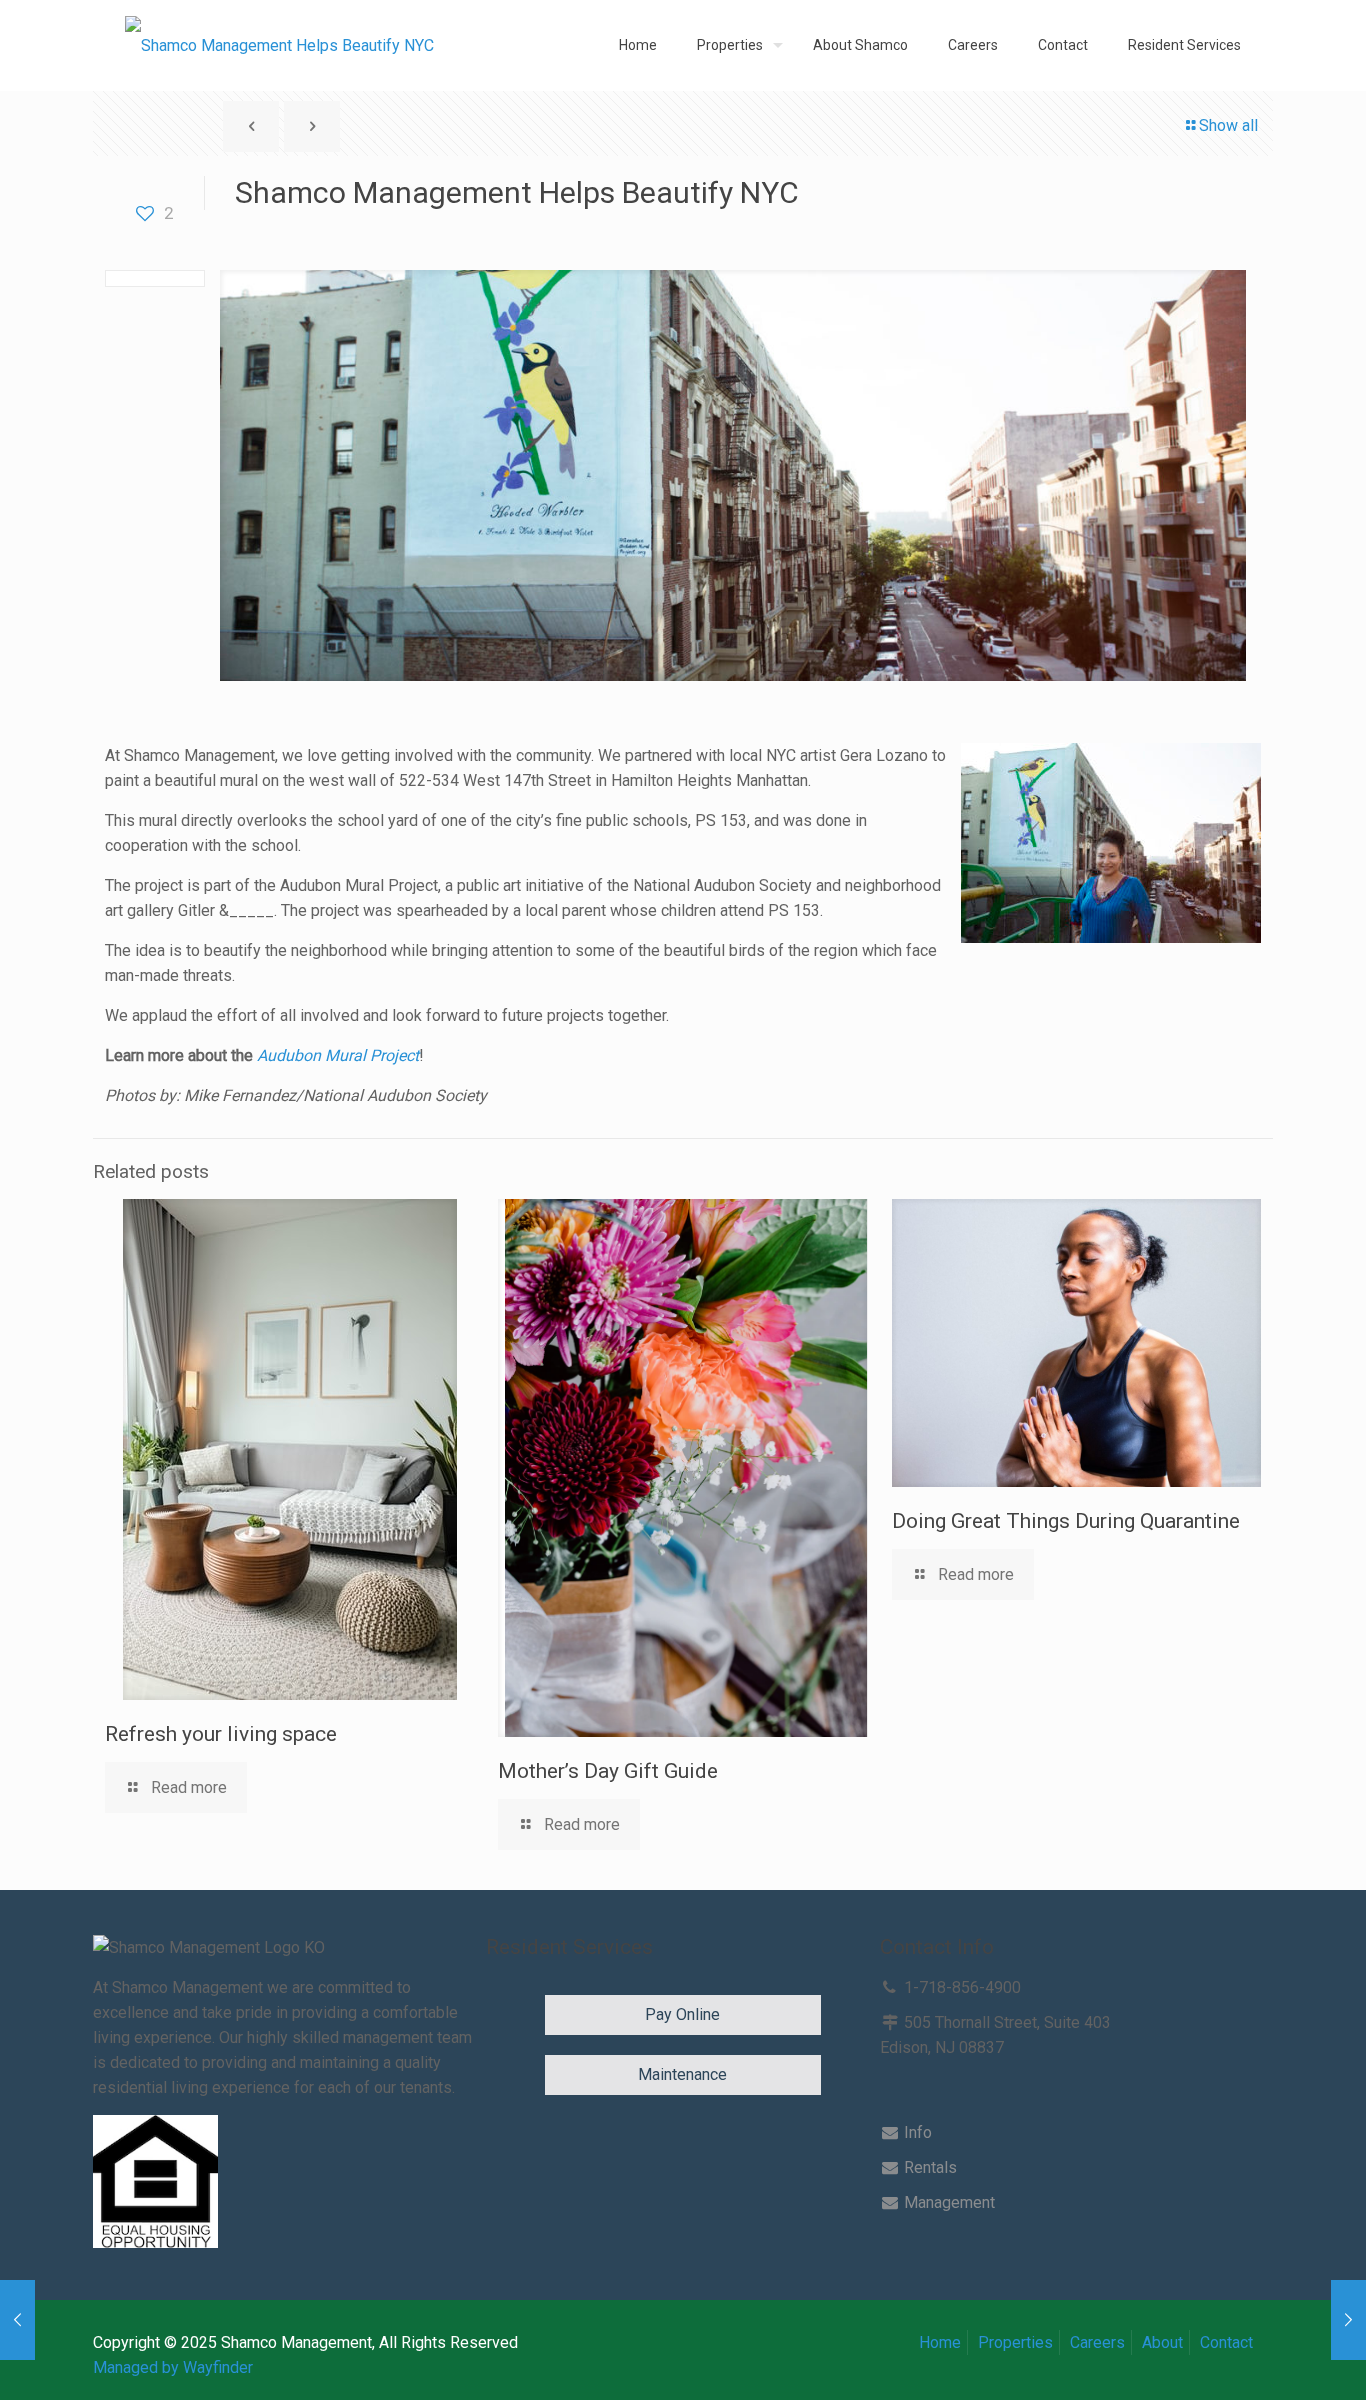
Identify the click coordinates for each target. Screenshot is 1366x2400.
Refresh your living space (221, 1734)
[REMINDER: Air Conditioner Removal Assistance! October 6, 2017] (1348, 2320)
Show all (1228, 125)
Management (947, 2202)
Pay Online (682, 2014)
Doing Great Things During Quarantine (1066, 1521)
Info (916, 2132)
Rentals (928, 2167)
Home (940, 2342)
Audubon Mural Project (338, 1055)
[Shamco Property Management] (279, 45)
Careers (1097, 2342)
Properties (1015, 2342)
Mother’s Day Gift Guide (608, 1771)
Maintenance (682, 2074)
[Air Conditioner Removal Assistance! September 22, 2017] (17, 2320)
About (1162, 2342)
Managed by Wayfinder (173, 2367)
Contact (1226, 2342)
